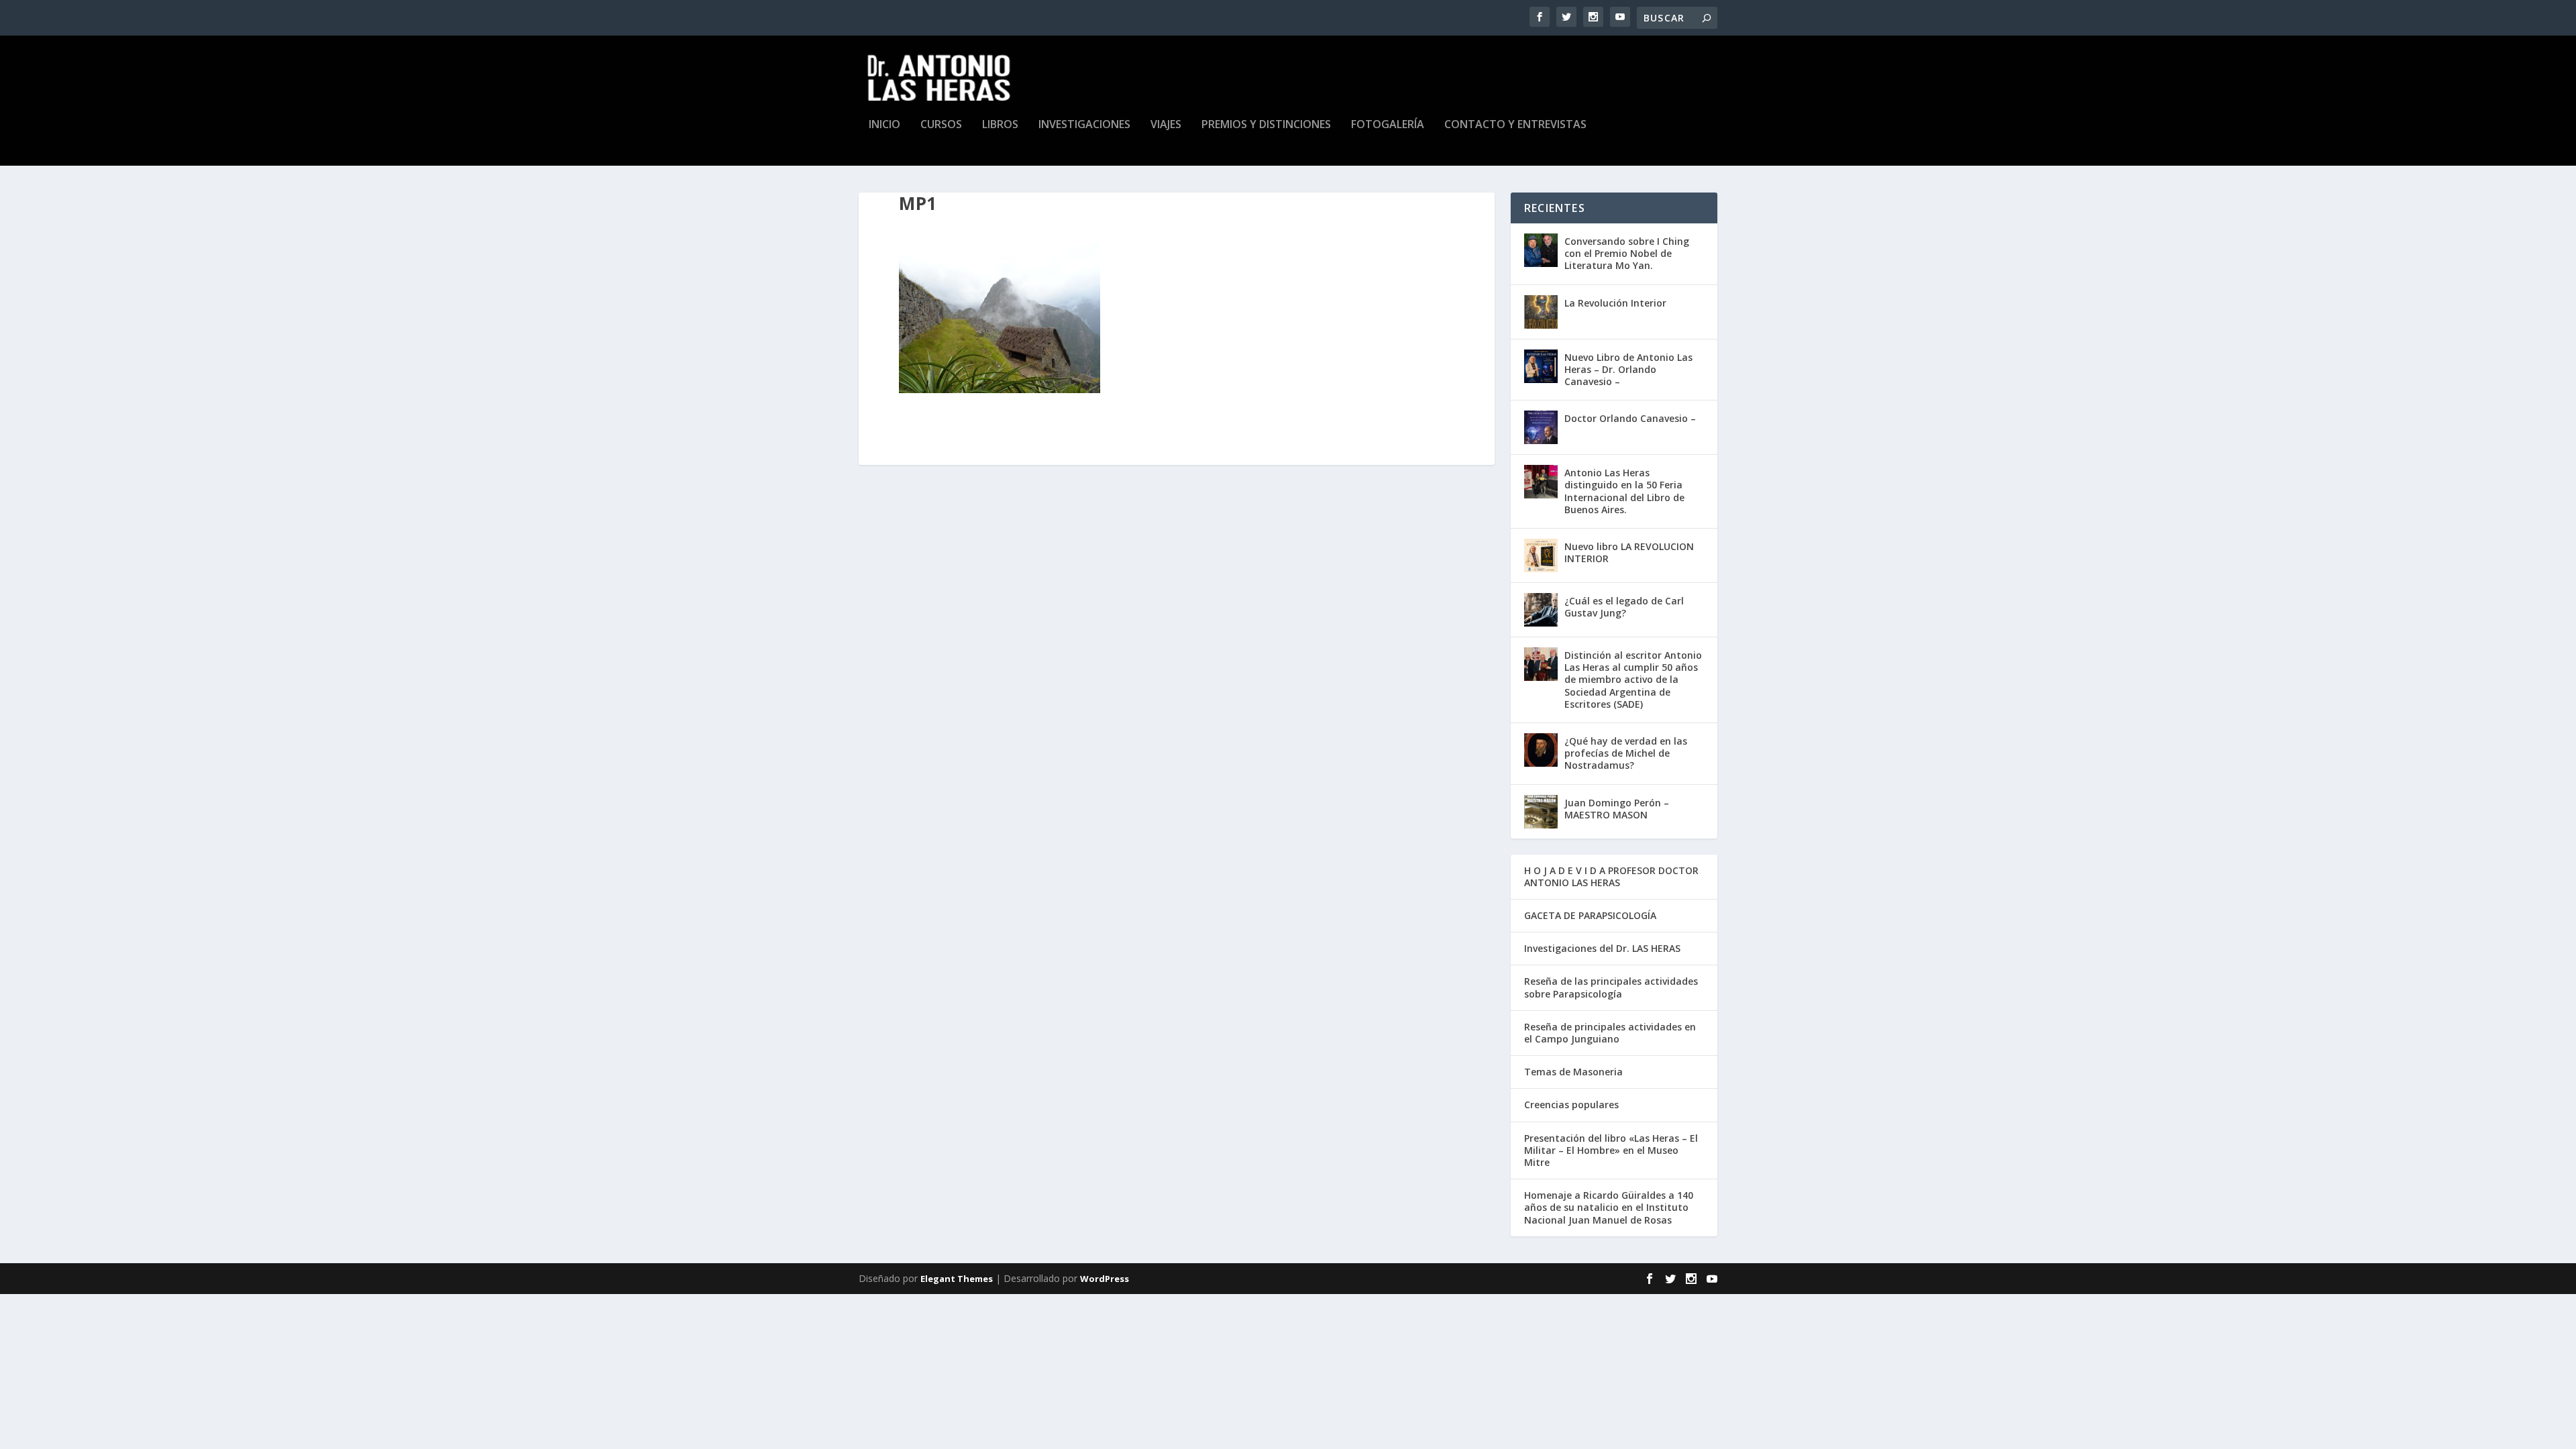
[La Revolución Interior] (1541, 312)
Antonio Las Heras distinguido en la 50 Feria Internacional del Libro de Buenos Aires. (1624, 491)
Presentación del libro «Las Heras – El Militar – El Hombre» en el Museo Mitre (1611, 1150)
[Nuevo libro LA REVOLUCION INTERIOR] (1541, 555)
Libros (1000, 125)
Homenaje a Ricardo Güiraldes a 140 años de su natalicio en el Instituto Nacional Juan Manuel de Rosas (1609, 1207)
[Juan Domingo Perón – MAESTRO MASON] (1541, 812)
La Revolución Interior (1615, 303)
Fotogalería (1388, 125)
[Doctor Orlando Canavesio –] (1541, 427)
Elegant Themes (957, 1279)
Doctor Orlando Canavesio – (1630, 418)
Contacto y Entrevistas (1515, 125)
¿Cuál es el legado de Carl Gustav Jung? (1624, 607)
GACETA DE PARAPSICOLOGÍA (1590, 915)
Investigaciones (1084, 125)
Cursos (941, 125)
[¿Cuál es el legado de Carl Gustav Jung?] (1541, 610)
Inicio (884, 125)
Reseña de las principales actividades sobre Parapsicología (1611, 987)
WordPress (1105, 1279)
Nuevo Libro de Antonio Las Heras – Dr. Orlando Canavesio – (1628, 369)
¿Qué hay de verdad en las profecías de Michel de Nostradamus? (1626, 753)
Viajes (1166, 125)
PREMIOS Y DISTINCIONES (1266, 125)
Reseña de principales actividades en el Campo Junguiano (1610, 1033)
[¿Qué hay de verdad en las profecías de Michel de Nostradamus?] (1541, 750)
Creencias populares (1571, 1105)
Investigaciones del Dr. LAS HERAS (1602, 948)
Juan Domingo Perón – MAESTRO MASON (1617, 809)
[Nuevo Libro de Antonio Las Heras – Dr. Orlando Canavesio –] (1541, 366)
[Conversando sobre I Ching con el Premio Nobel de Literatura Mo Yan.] (1541, 250)
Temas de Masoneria (1573, 1072)
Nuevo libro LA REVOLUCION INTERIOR (1629, 552)
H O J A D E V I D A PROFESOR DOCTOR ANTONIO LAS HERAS (1611, 876)
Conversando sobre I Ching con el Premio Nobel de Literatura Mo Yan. (1627, 253)
